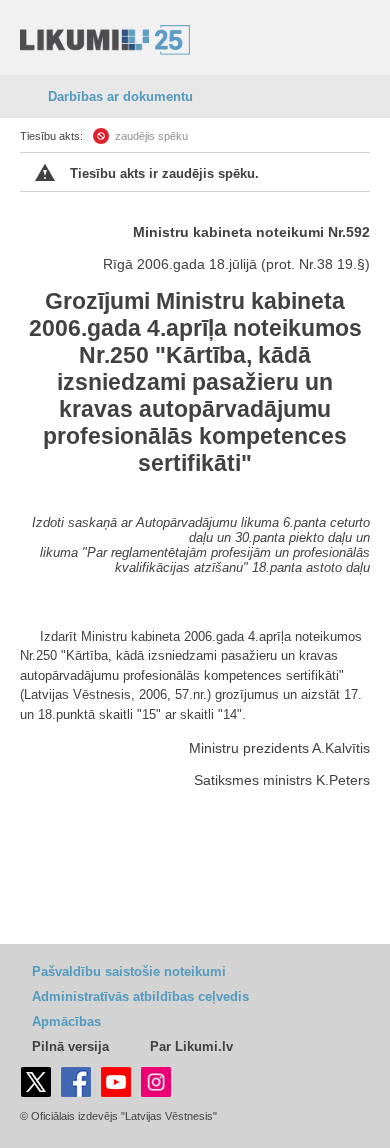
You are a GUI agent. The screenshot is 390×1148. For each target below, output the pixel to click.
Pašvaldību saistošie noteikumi (129, 971)
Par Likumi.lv (191, 1046)
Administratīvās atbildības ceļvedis (140, 996)
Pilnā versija (70, 1046)
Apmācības (66, 1021)
